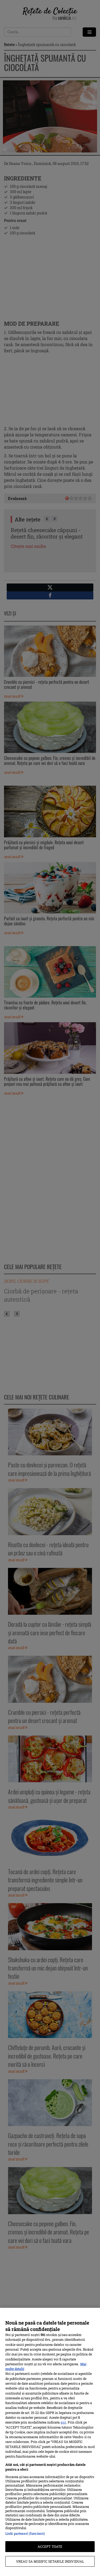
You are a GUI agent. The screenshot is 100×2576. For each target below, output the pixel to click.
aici (63, 2422)
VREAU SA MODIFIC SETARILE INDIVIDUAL (50, 2561)
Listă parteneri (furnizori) (25, 2533)
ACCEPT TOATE (50, 2546)
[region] (50, 2442)
